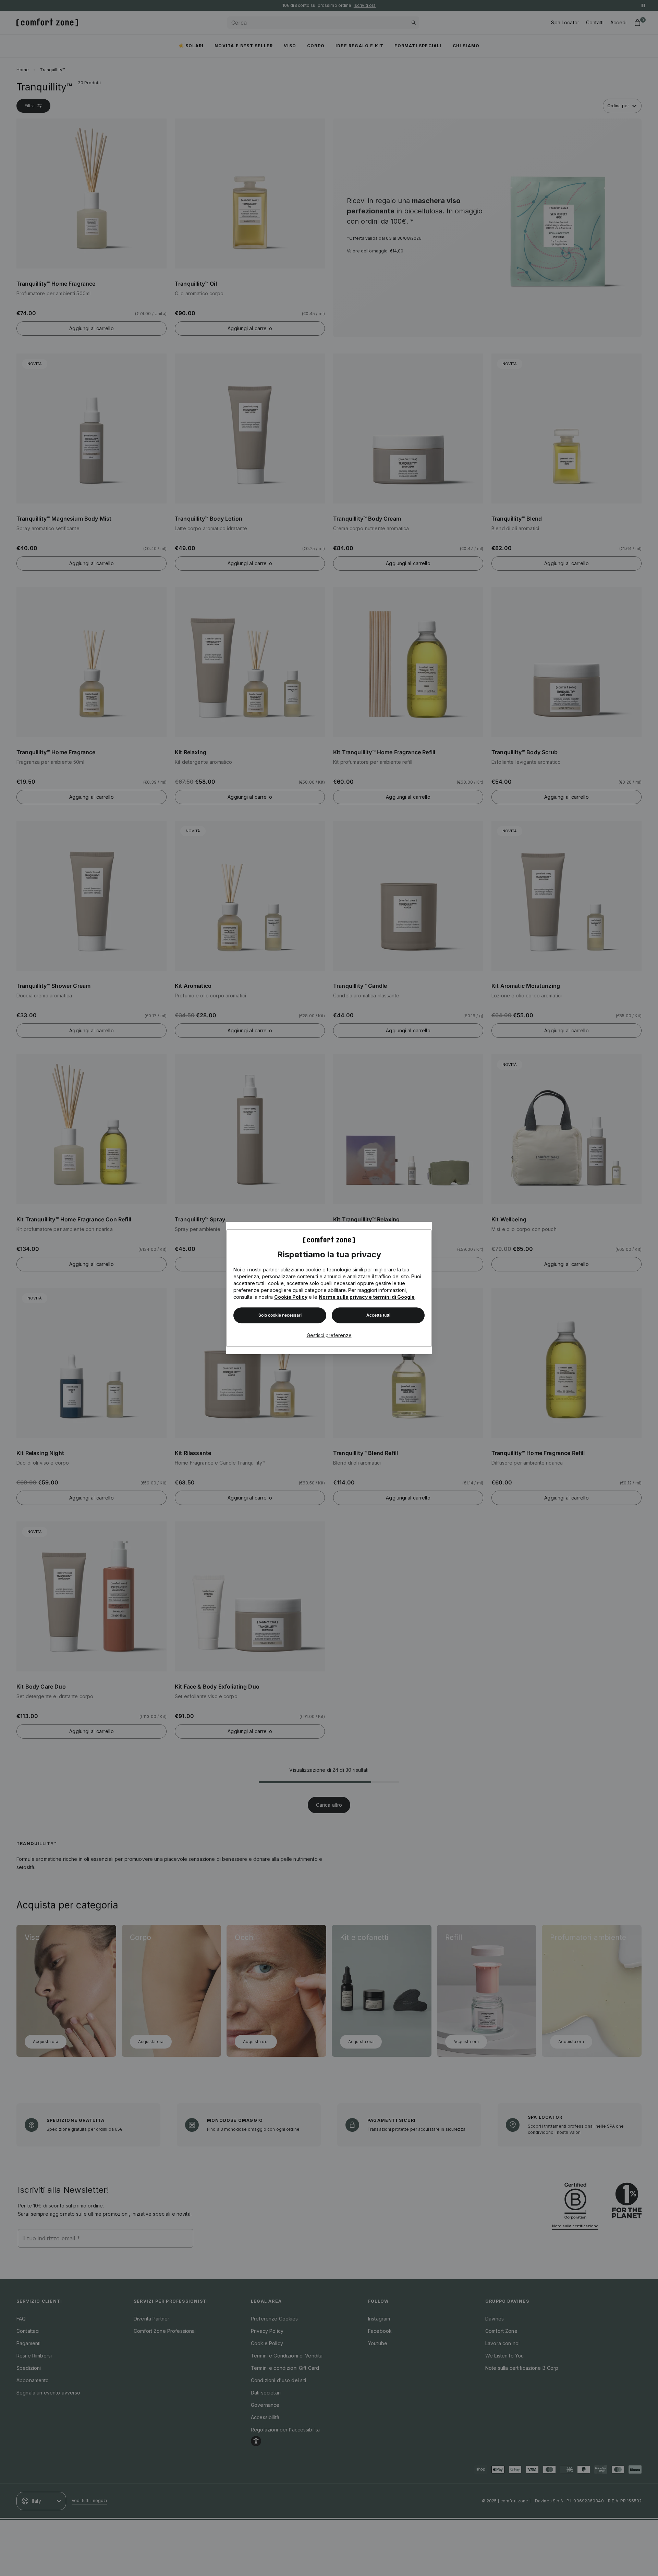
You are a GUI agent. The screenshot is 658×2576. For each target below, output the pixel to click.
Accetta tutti (378, 1315)
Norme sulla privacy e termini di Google (367, 1297)
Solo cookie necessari (280, 1315)
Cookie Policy (291, 1297)
